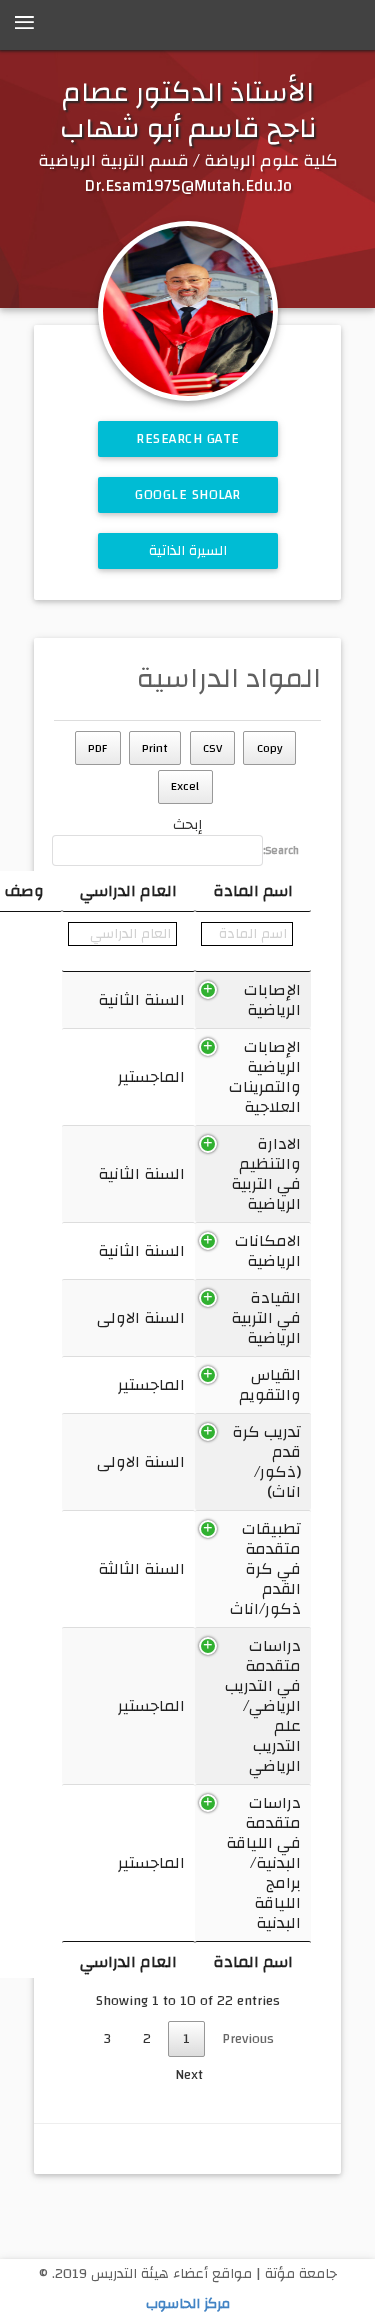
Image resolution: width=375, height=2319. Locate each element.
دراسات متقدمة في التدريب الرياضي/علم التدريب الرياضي (263, 1706)
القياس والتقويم (270, 1385)
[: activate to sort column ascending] (128, 942)
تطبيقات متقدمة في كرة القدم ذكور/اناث (265, 1569)
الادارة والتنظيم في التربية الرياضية (266, 1174)
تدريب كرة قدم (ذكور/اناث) (266, 1462)
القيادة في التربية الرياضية (266, 1318)
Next (189, 2075)
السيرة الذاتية (187, 551)
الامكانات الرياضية (268, 1251)
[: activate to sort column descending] (253, 942)
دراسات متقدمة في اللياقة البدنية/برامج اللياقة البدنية (263, 1863)
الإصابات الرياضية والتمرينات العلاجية (265, 1077)
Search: (281, 850)
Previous (248, 2039)
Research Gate (188, 439)
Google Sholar (188, 495)
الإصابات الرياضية (272, 1000)
